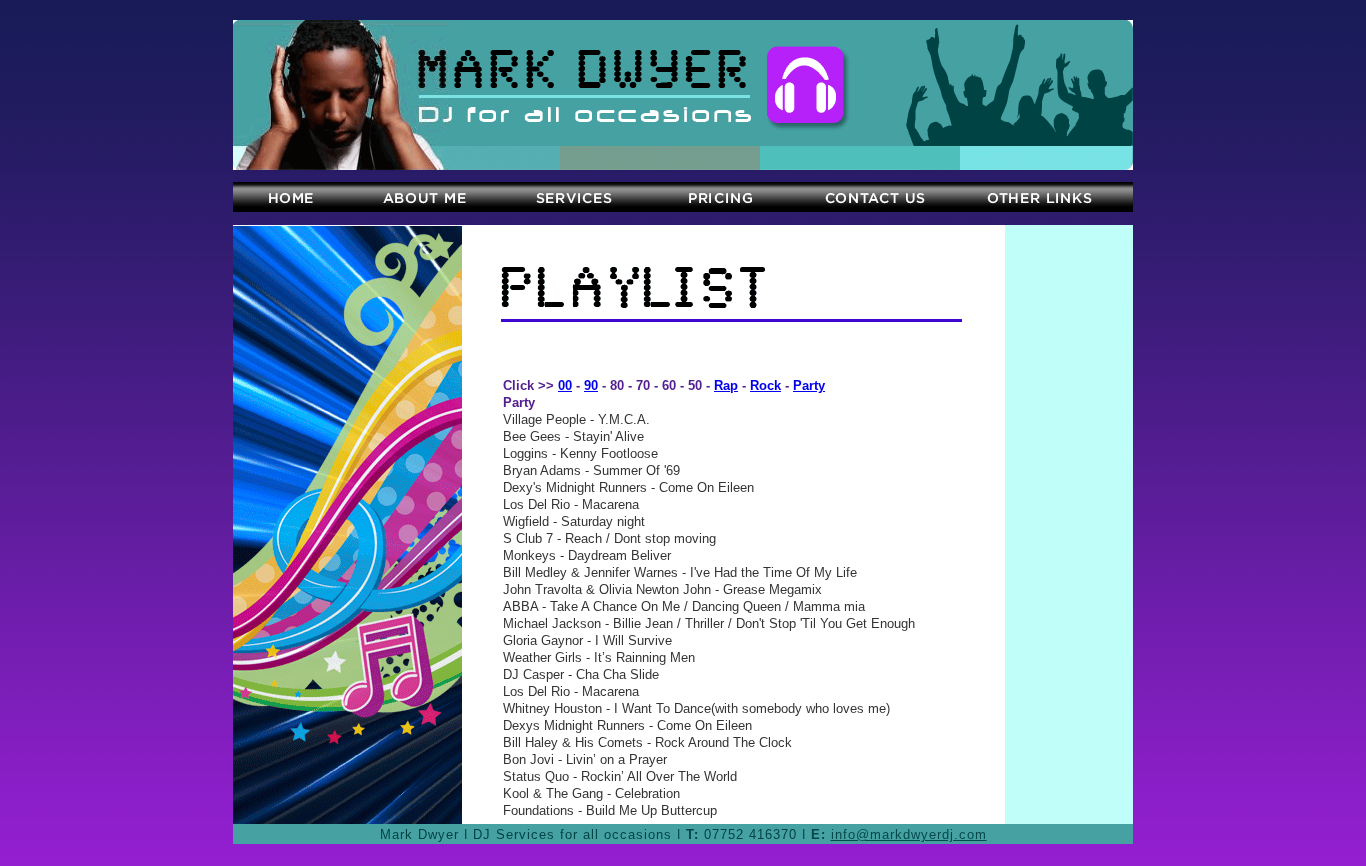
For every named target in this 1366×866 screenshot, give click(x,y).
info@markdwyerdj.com (909, 834)
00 (565, 385)
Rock (765, 385)
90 (591, 385)
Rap (726, 385)
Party (809, 385)
